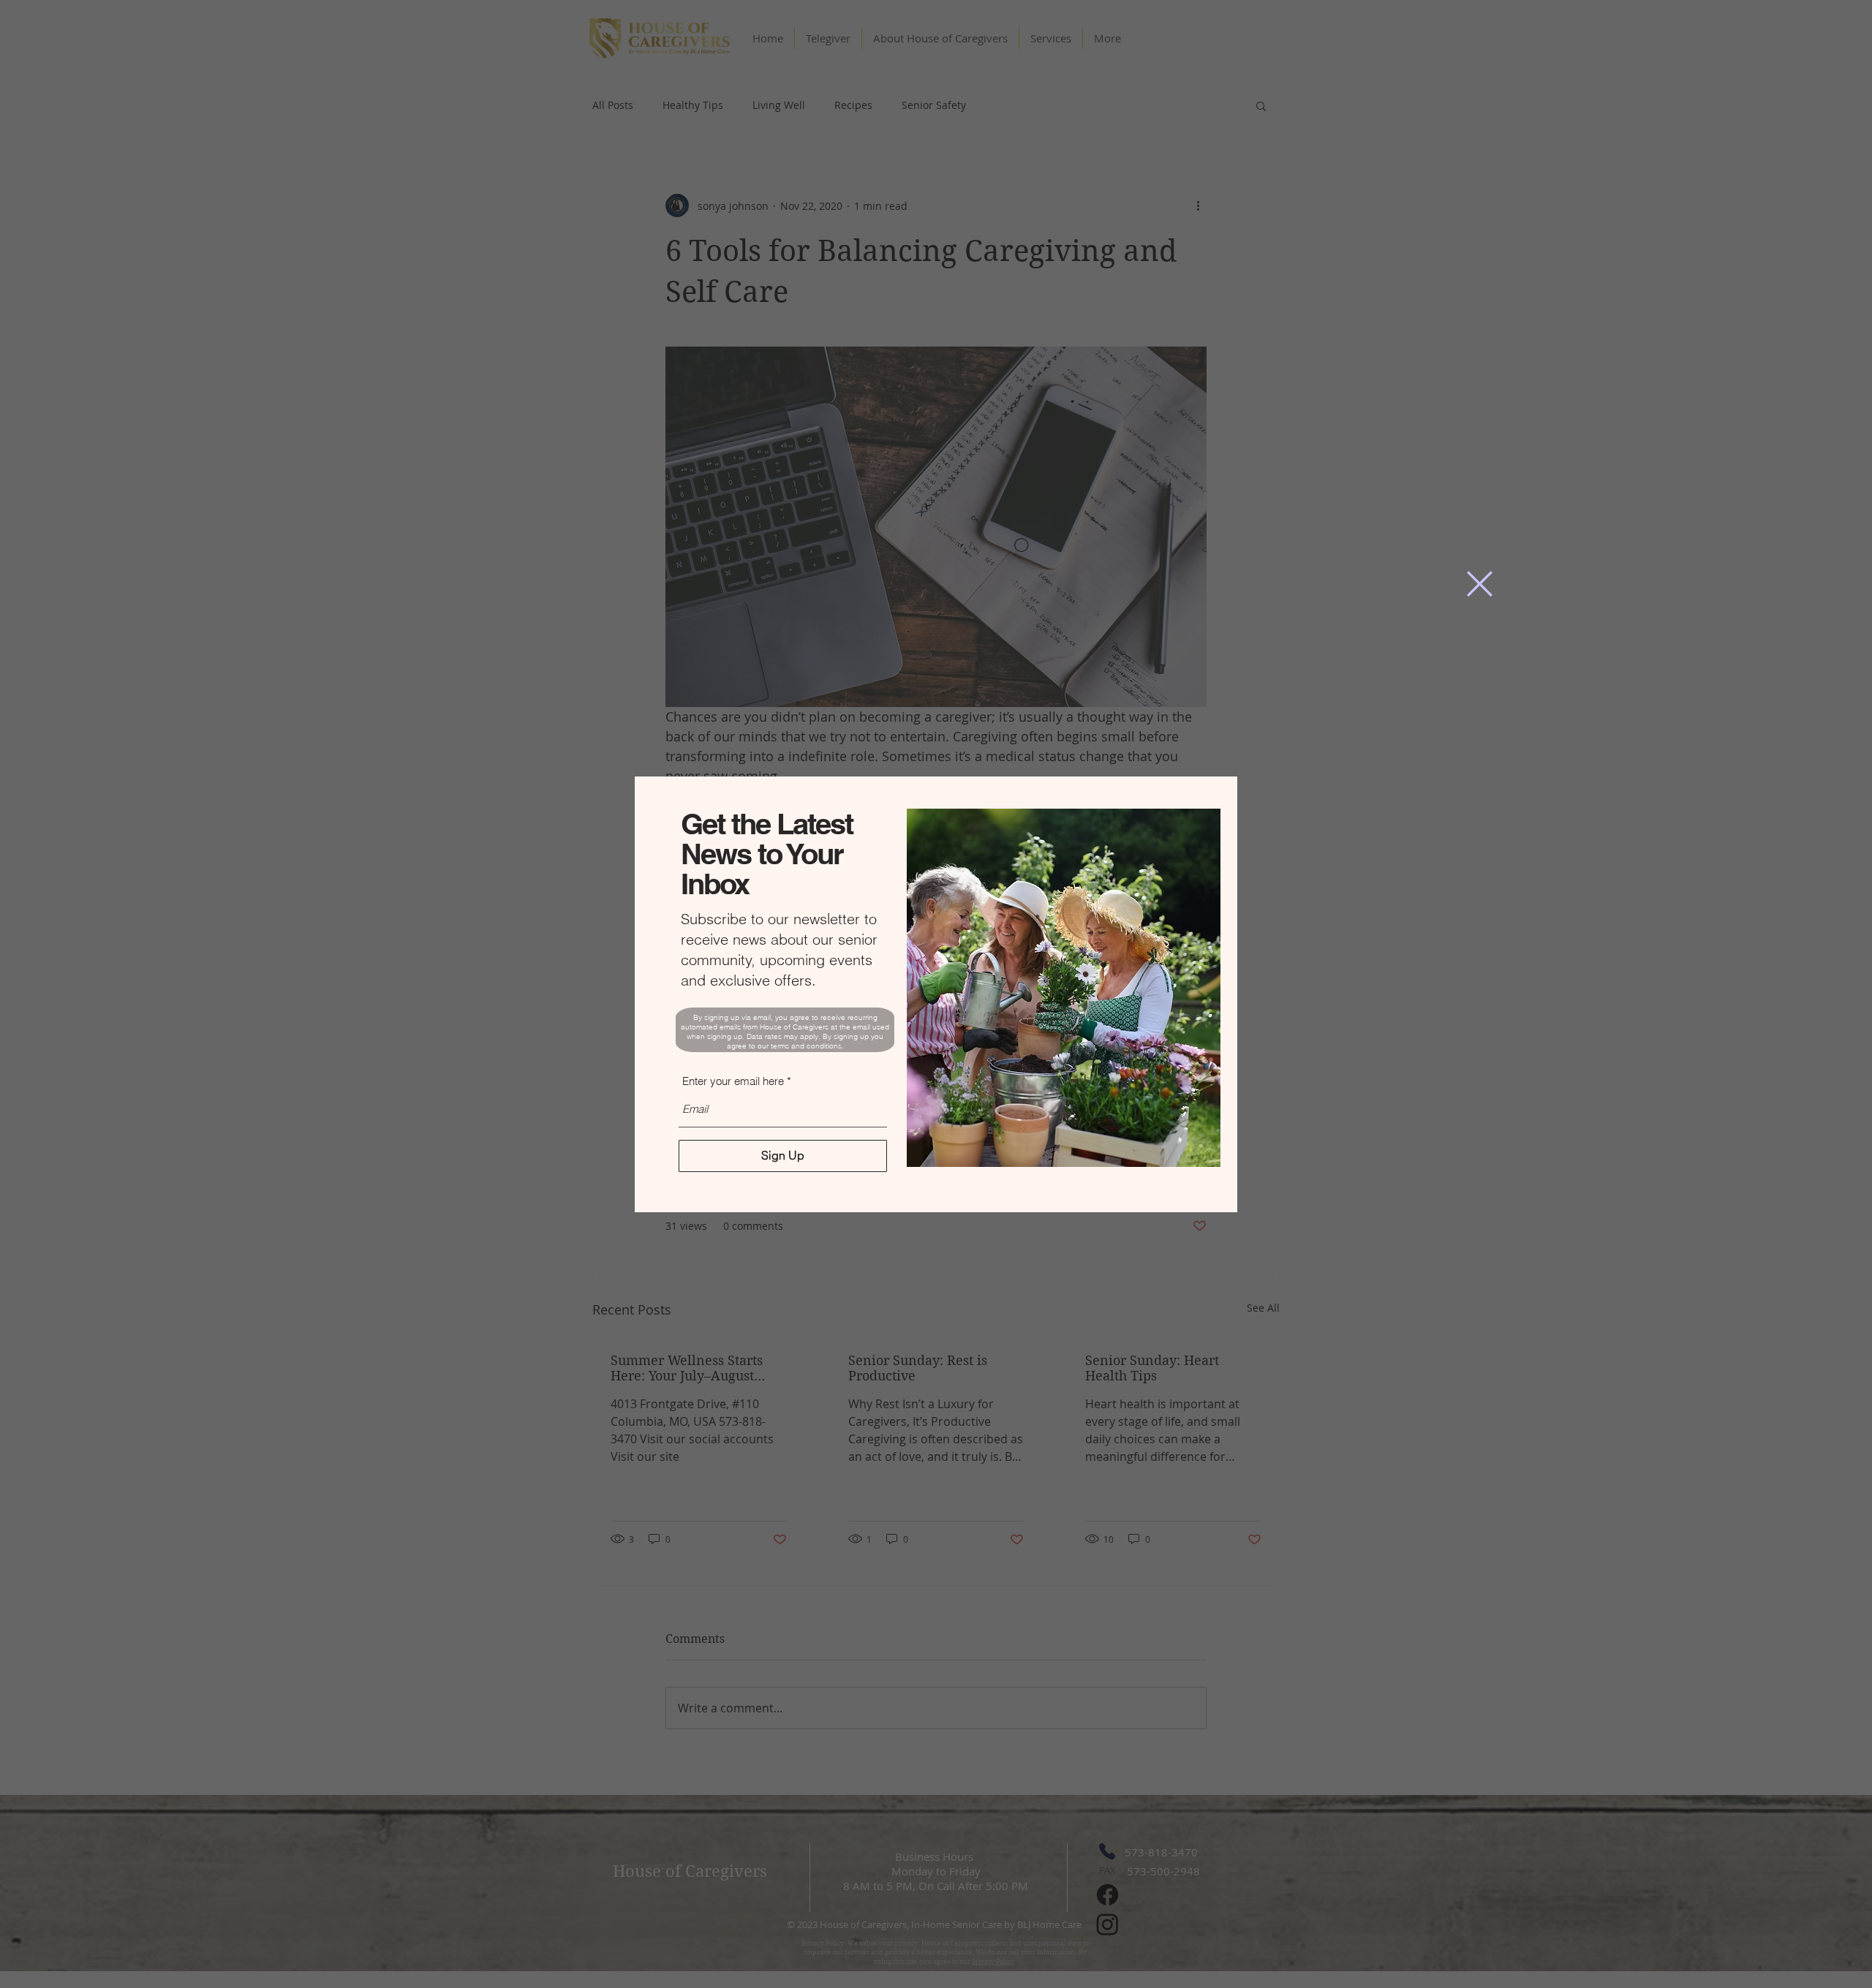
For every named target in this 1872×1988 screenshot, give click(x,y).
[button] (1480, 584)
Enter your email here (733, 1081)
